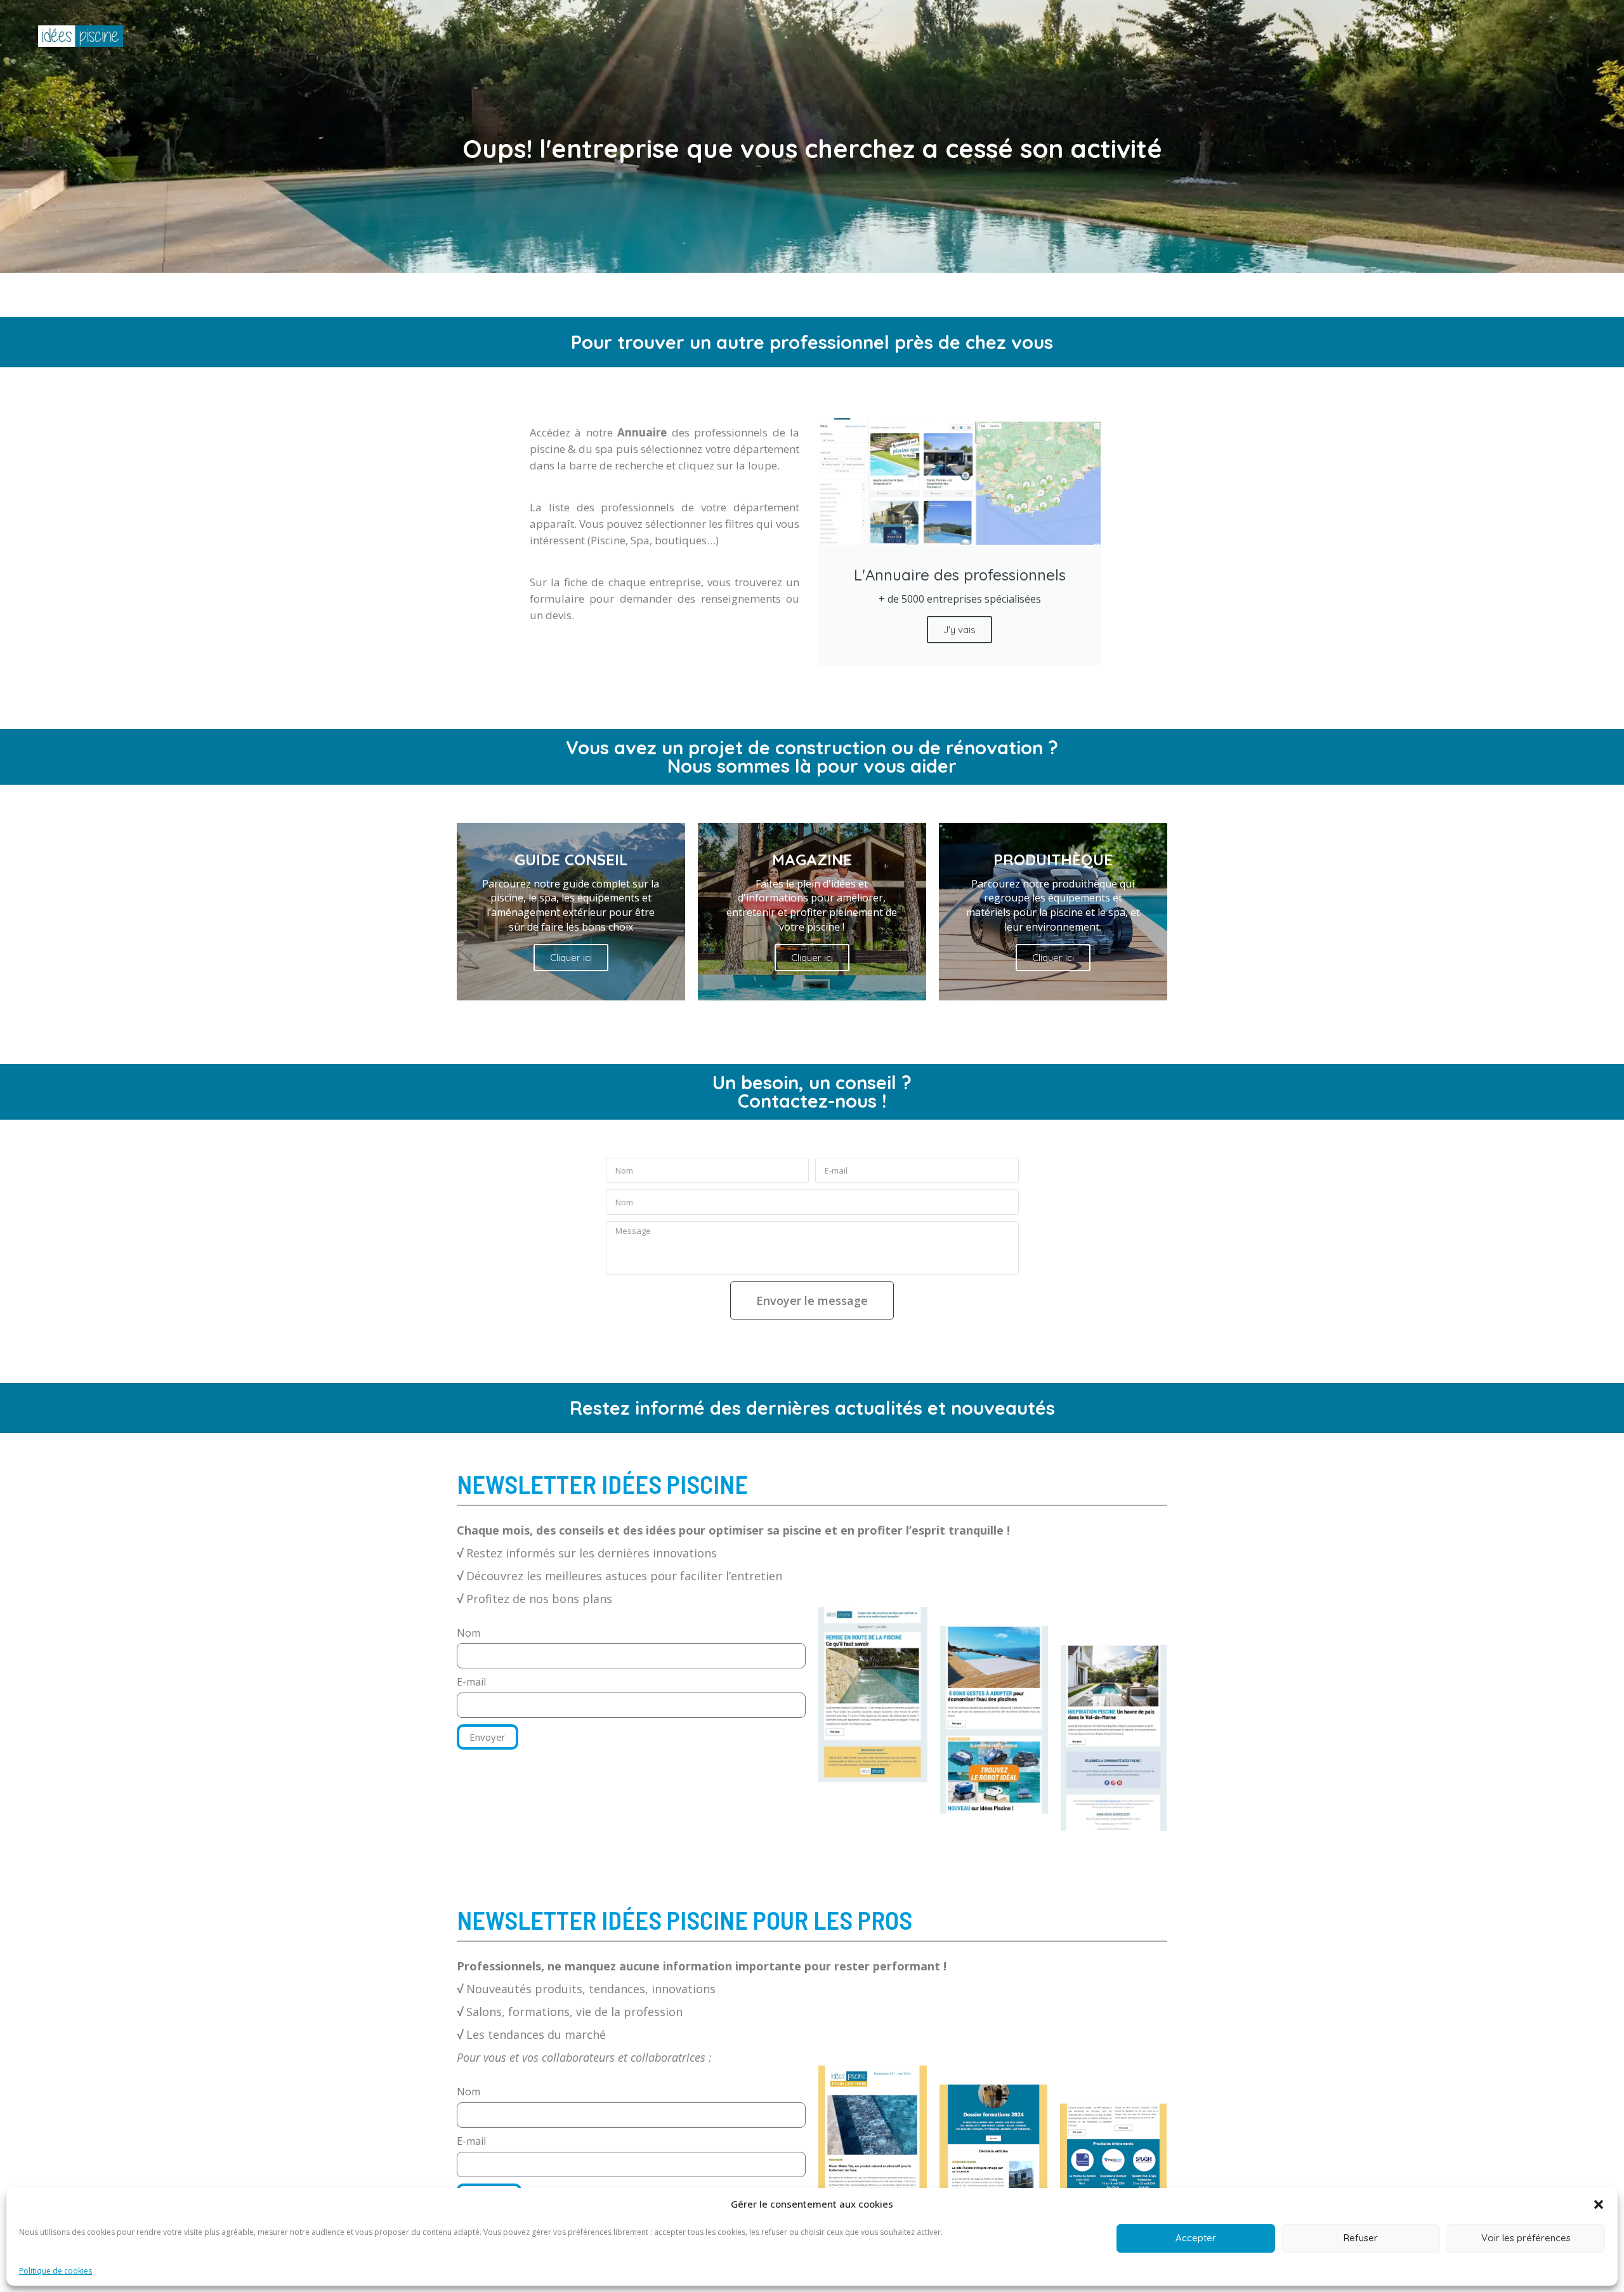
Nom (468, 1633)
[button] (1599, 2204)
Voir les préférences (1526, 2238)
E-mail (471, 1682)
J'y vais (959, 630)
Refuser (1361, 2238)
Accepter (1196, 2238)
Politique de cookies (56, 2271)
